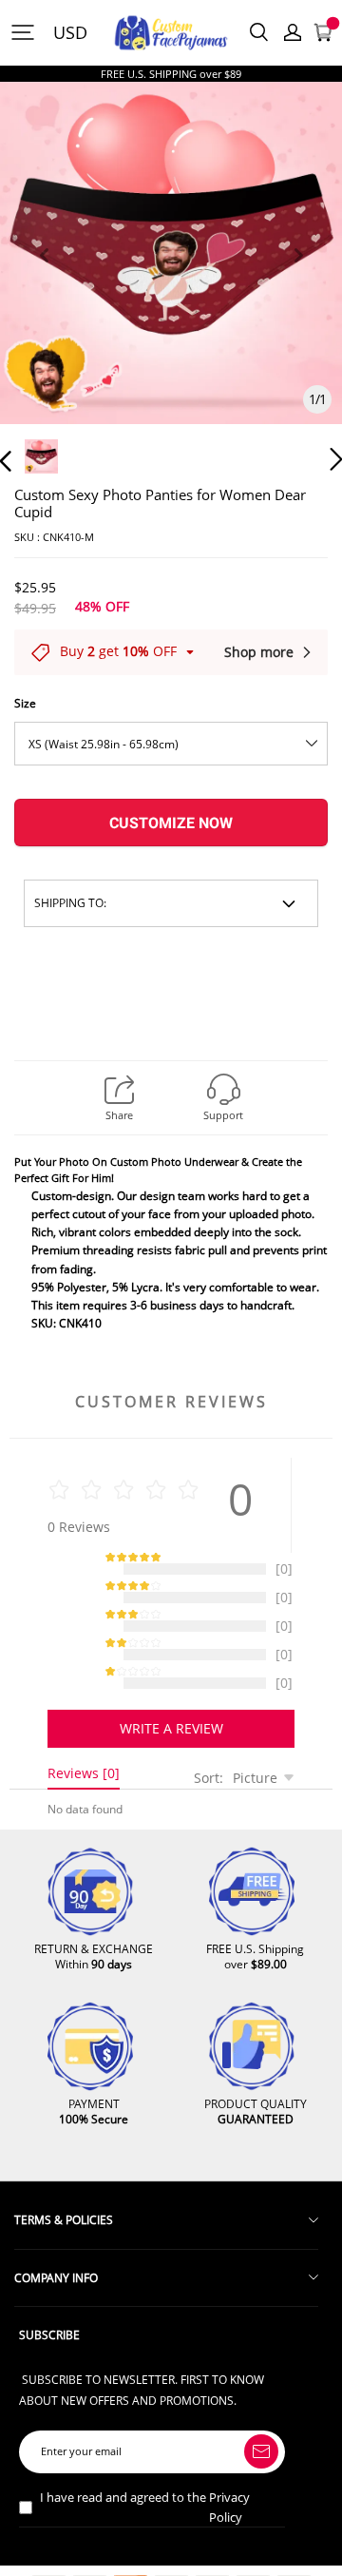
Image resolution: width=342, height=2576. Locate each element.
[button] (44, 277)
